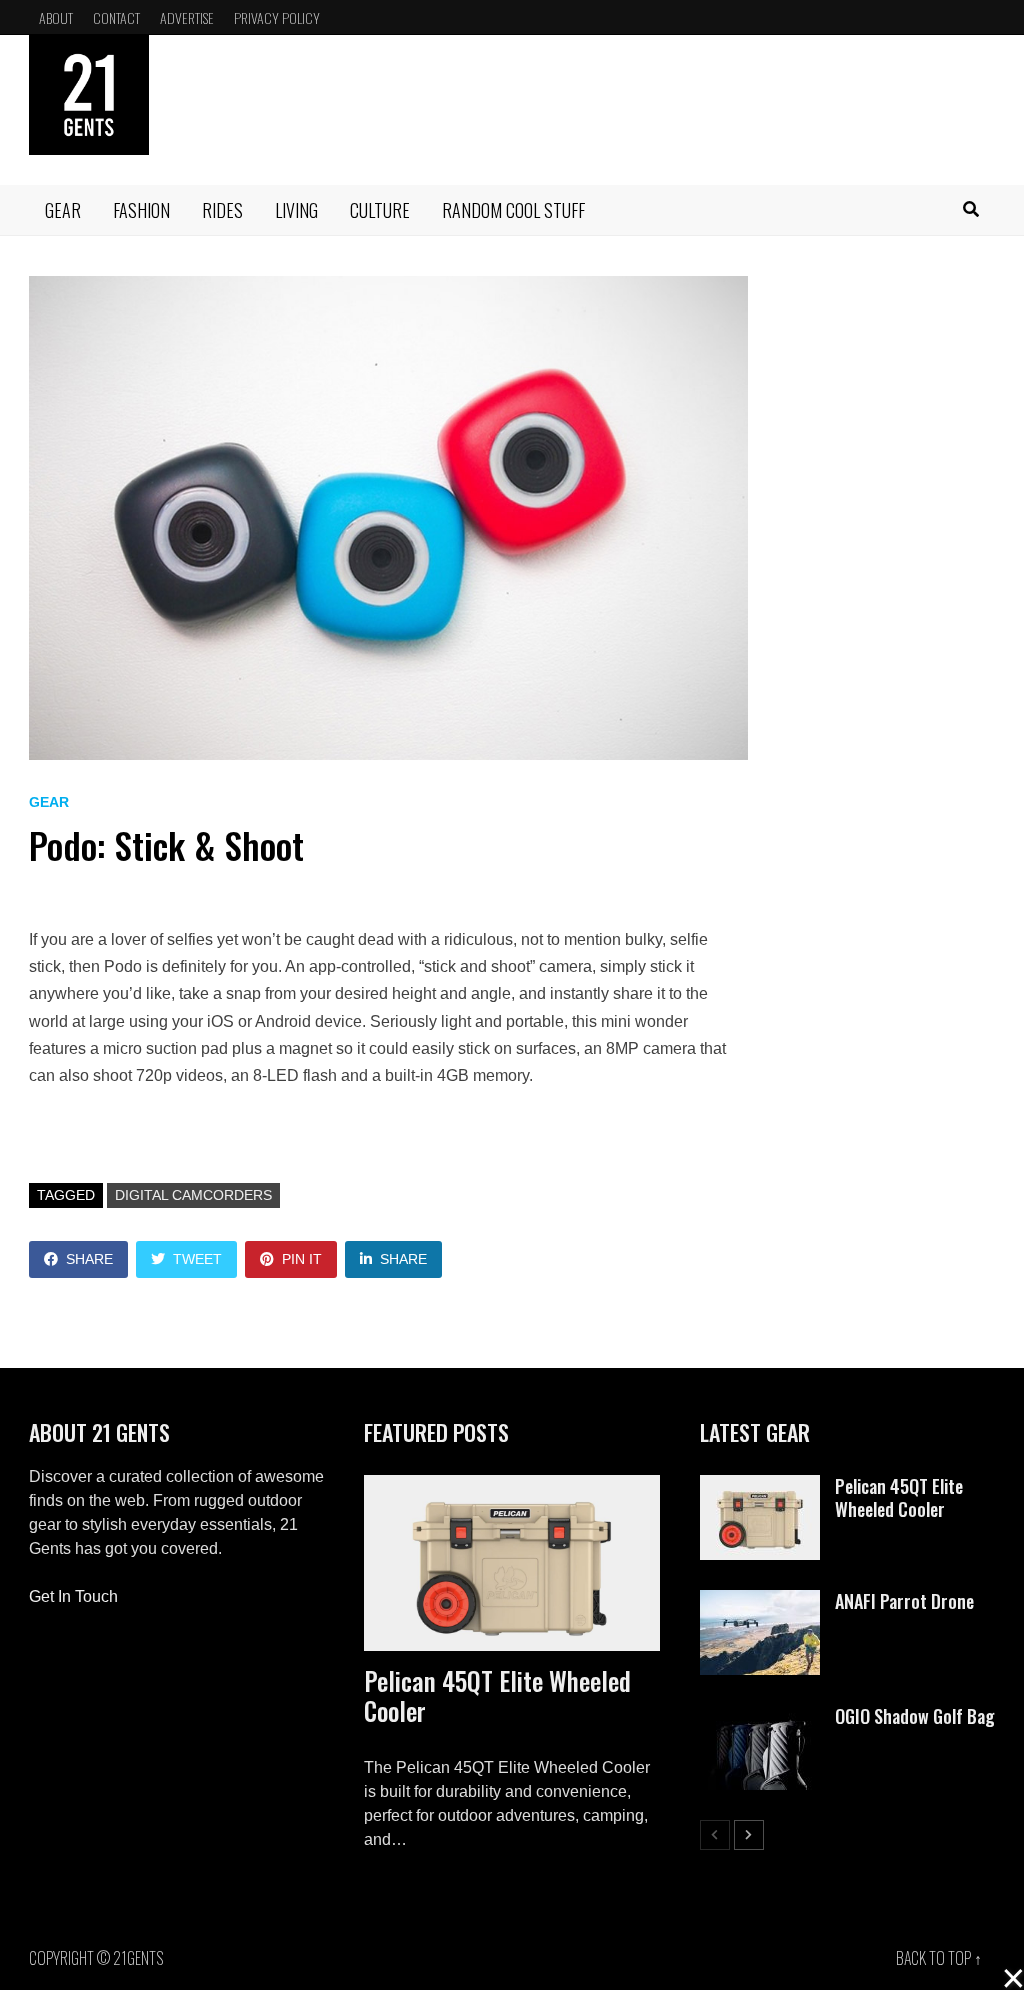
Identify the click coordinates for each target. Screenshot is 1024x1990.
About (56, 17)
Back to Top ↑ (939, 1958)
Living (296, 210)
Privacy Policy (277, 17)
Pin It (302, 1259)
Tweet (197, 1259)
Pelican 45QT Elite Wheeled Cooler (497, 1695)
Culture (380, 210)
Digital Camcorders (193, 1195)
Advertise (187, 17)
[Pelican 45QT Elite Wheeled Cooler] (511, 1563)
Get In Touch (73, 1596)
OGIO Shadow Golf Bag (915, 1716)
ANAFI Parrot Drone (904, 1601)
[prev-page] (715, 1835)
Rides (222, 210)
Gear (63, 210)
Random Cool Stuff (513, 210)
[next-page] (749, 1835)
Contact (116, 17)
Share (89, 1259)
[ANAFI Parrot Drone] (760, 1601)
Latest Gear (755, 1432)
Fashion (141, 210)
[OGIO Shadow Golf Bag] (760, 1716)
